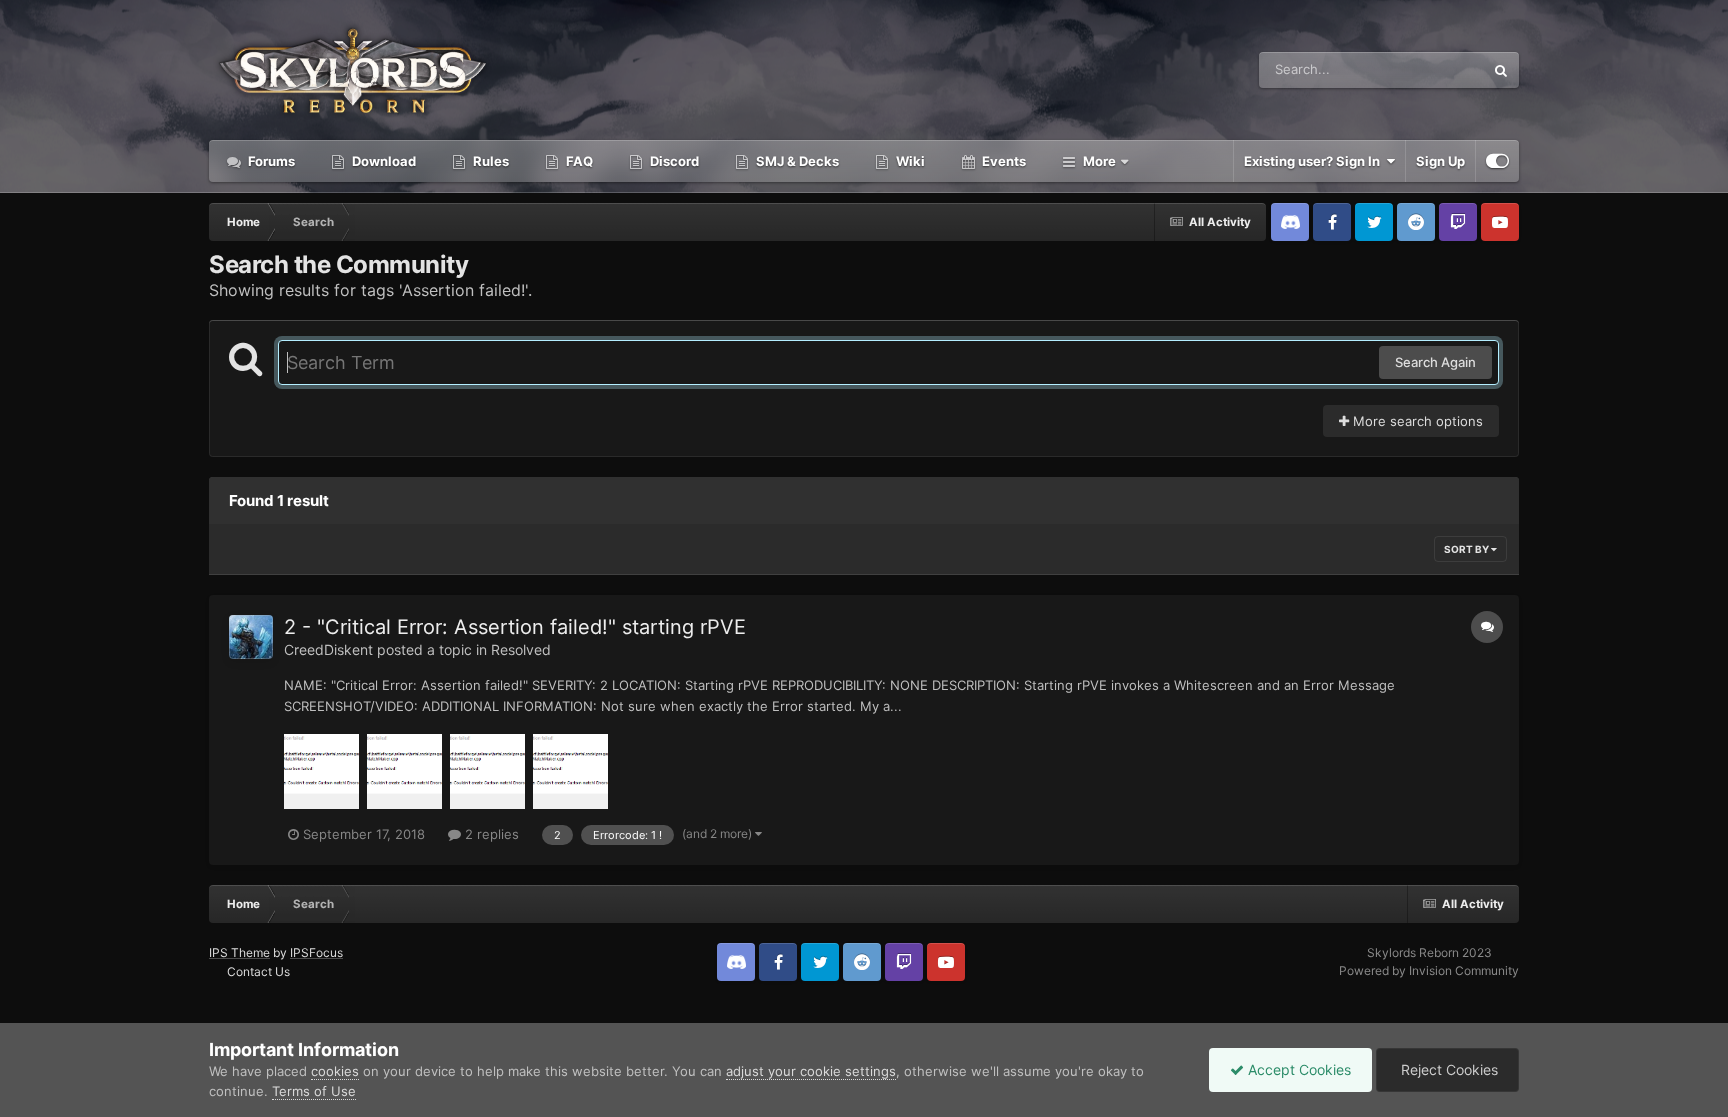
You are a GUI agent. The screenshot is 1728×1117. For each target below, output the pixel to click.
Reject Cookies (1447, 1069)
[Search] (1501, 70)
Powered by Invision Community (1429, 970)
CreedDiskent (328, 649)
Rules (489, 161)
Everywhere (1422, 69)
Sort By (1467, 549)
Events (1002, 161)
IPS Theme (239, 952)
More (1099, 161)
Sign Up (1440, 161)
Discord (673, 161)
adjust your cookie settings (811, 1071)
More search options (1416, 421)
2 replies (490, 834)
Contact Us (258, 971)
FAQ (578, 161)
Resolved (521, 649)
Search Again (1435, 362)
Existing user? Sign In (1315, 161)
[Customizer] (1497, 161)
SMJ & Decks (796, 161)
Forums (270, 161)
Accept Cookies (1297, 1069)
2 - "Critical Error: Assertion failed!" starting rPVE (515, 627)
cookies (335, 1071)
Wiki (909, 161)
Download (382, 161)
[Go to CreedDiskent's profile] (251, 637)
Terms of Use (314, 1091)
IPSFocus (316, 952)
